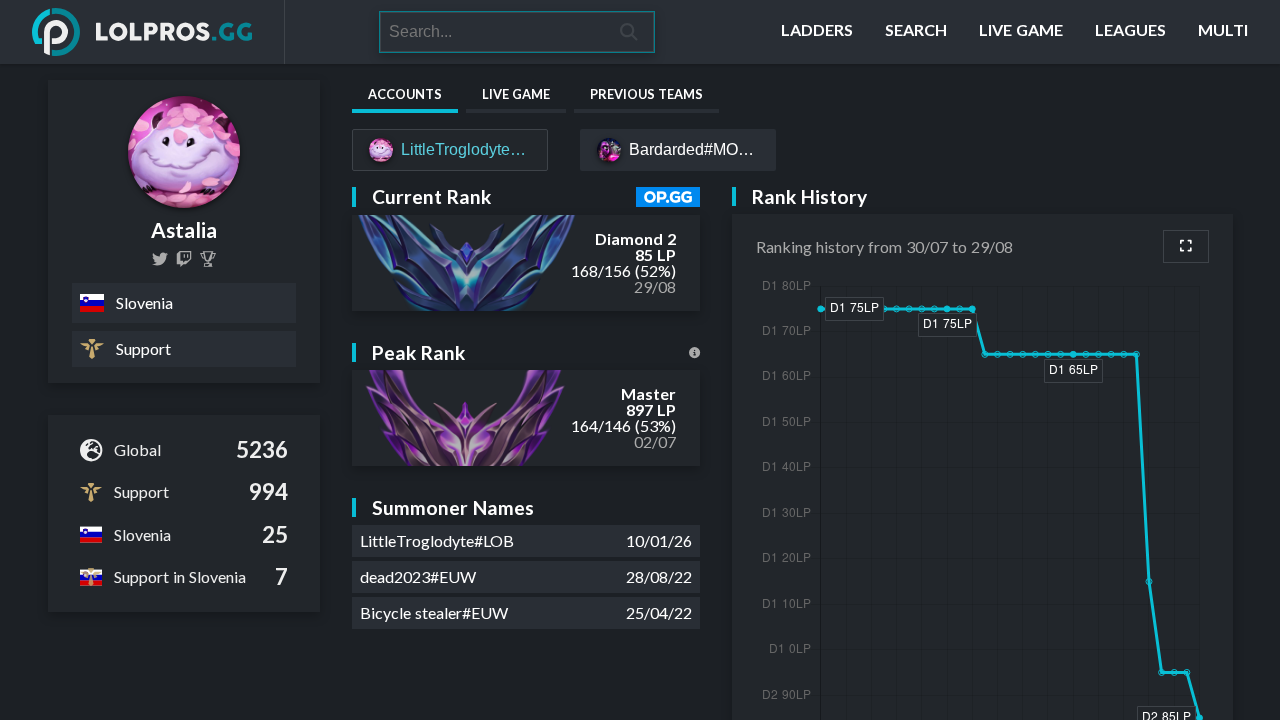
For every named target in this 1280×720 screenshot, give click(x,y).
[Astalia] (208, 259)
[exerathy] (184, 259)
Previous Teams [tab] (646, 94)
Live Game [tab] (516, 94)
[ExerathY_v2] (160, 259)
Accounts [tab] (405, 94)
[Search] (629, 32)
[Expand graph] (1186, 246)
